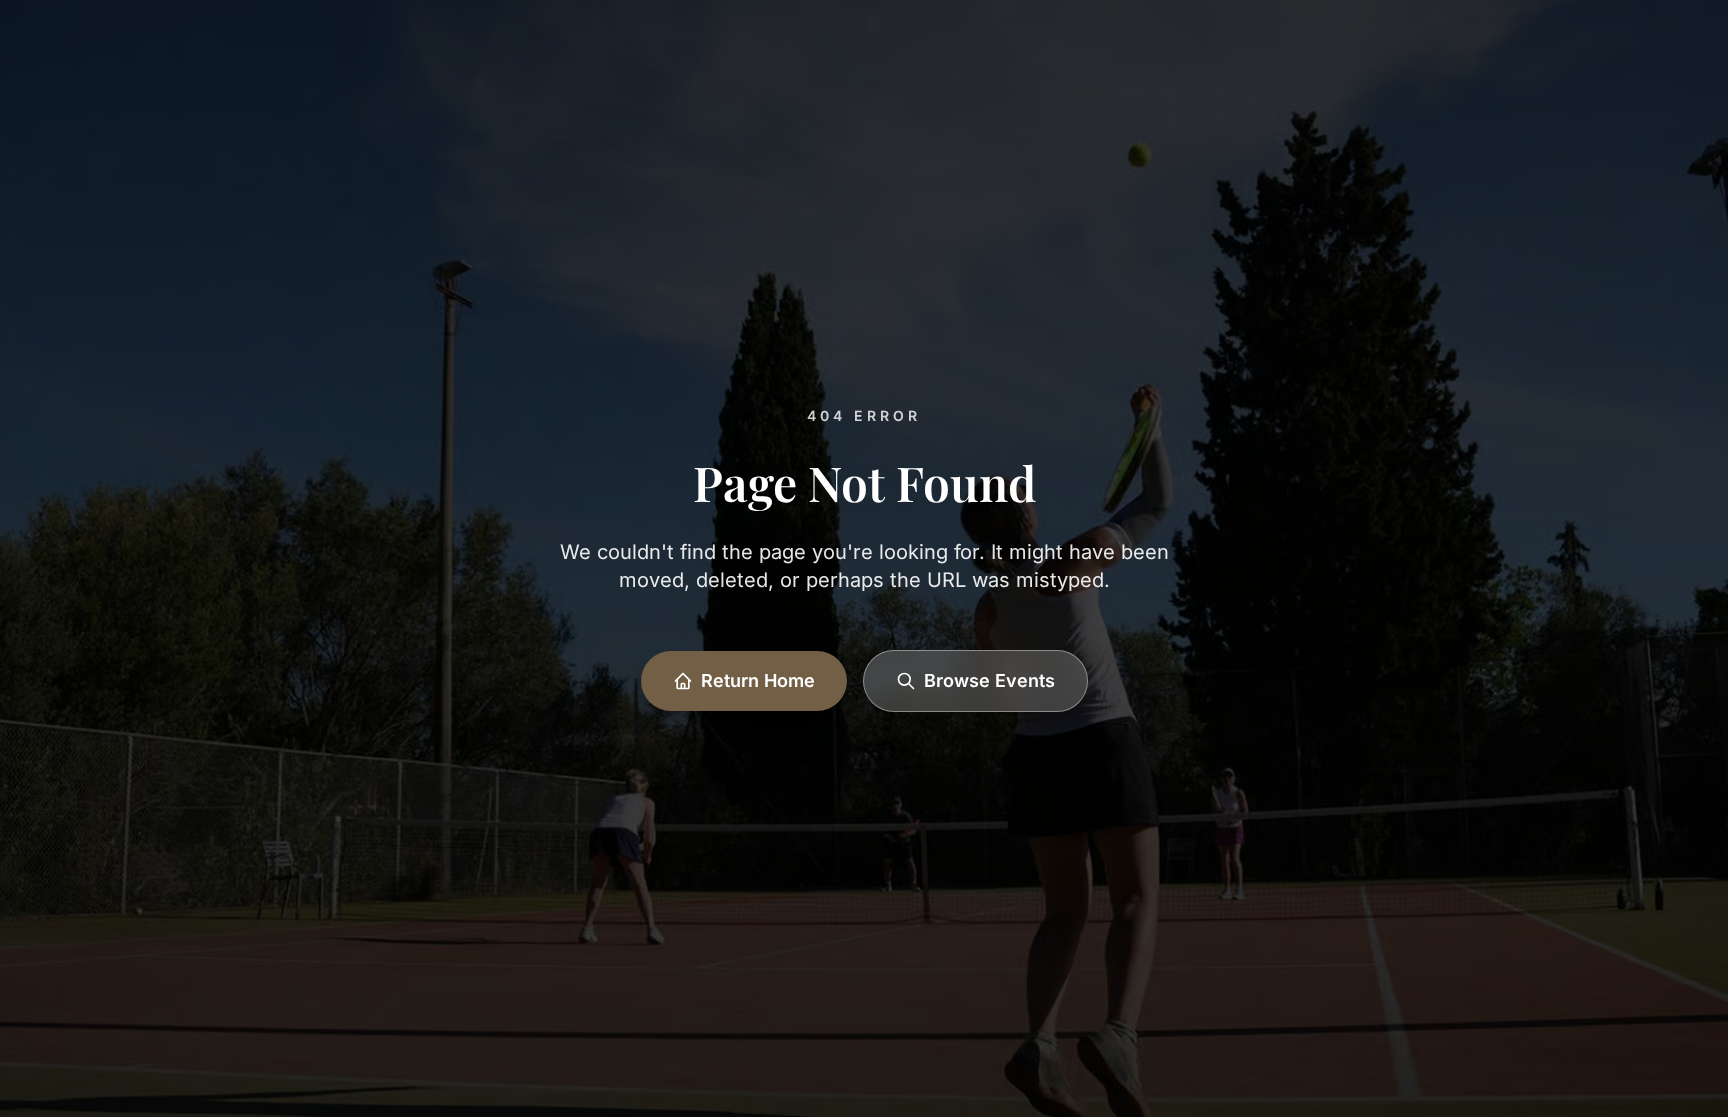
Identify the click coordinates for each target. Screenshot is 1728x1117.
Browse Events (989, 680)
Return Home (758, 680)
